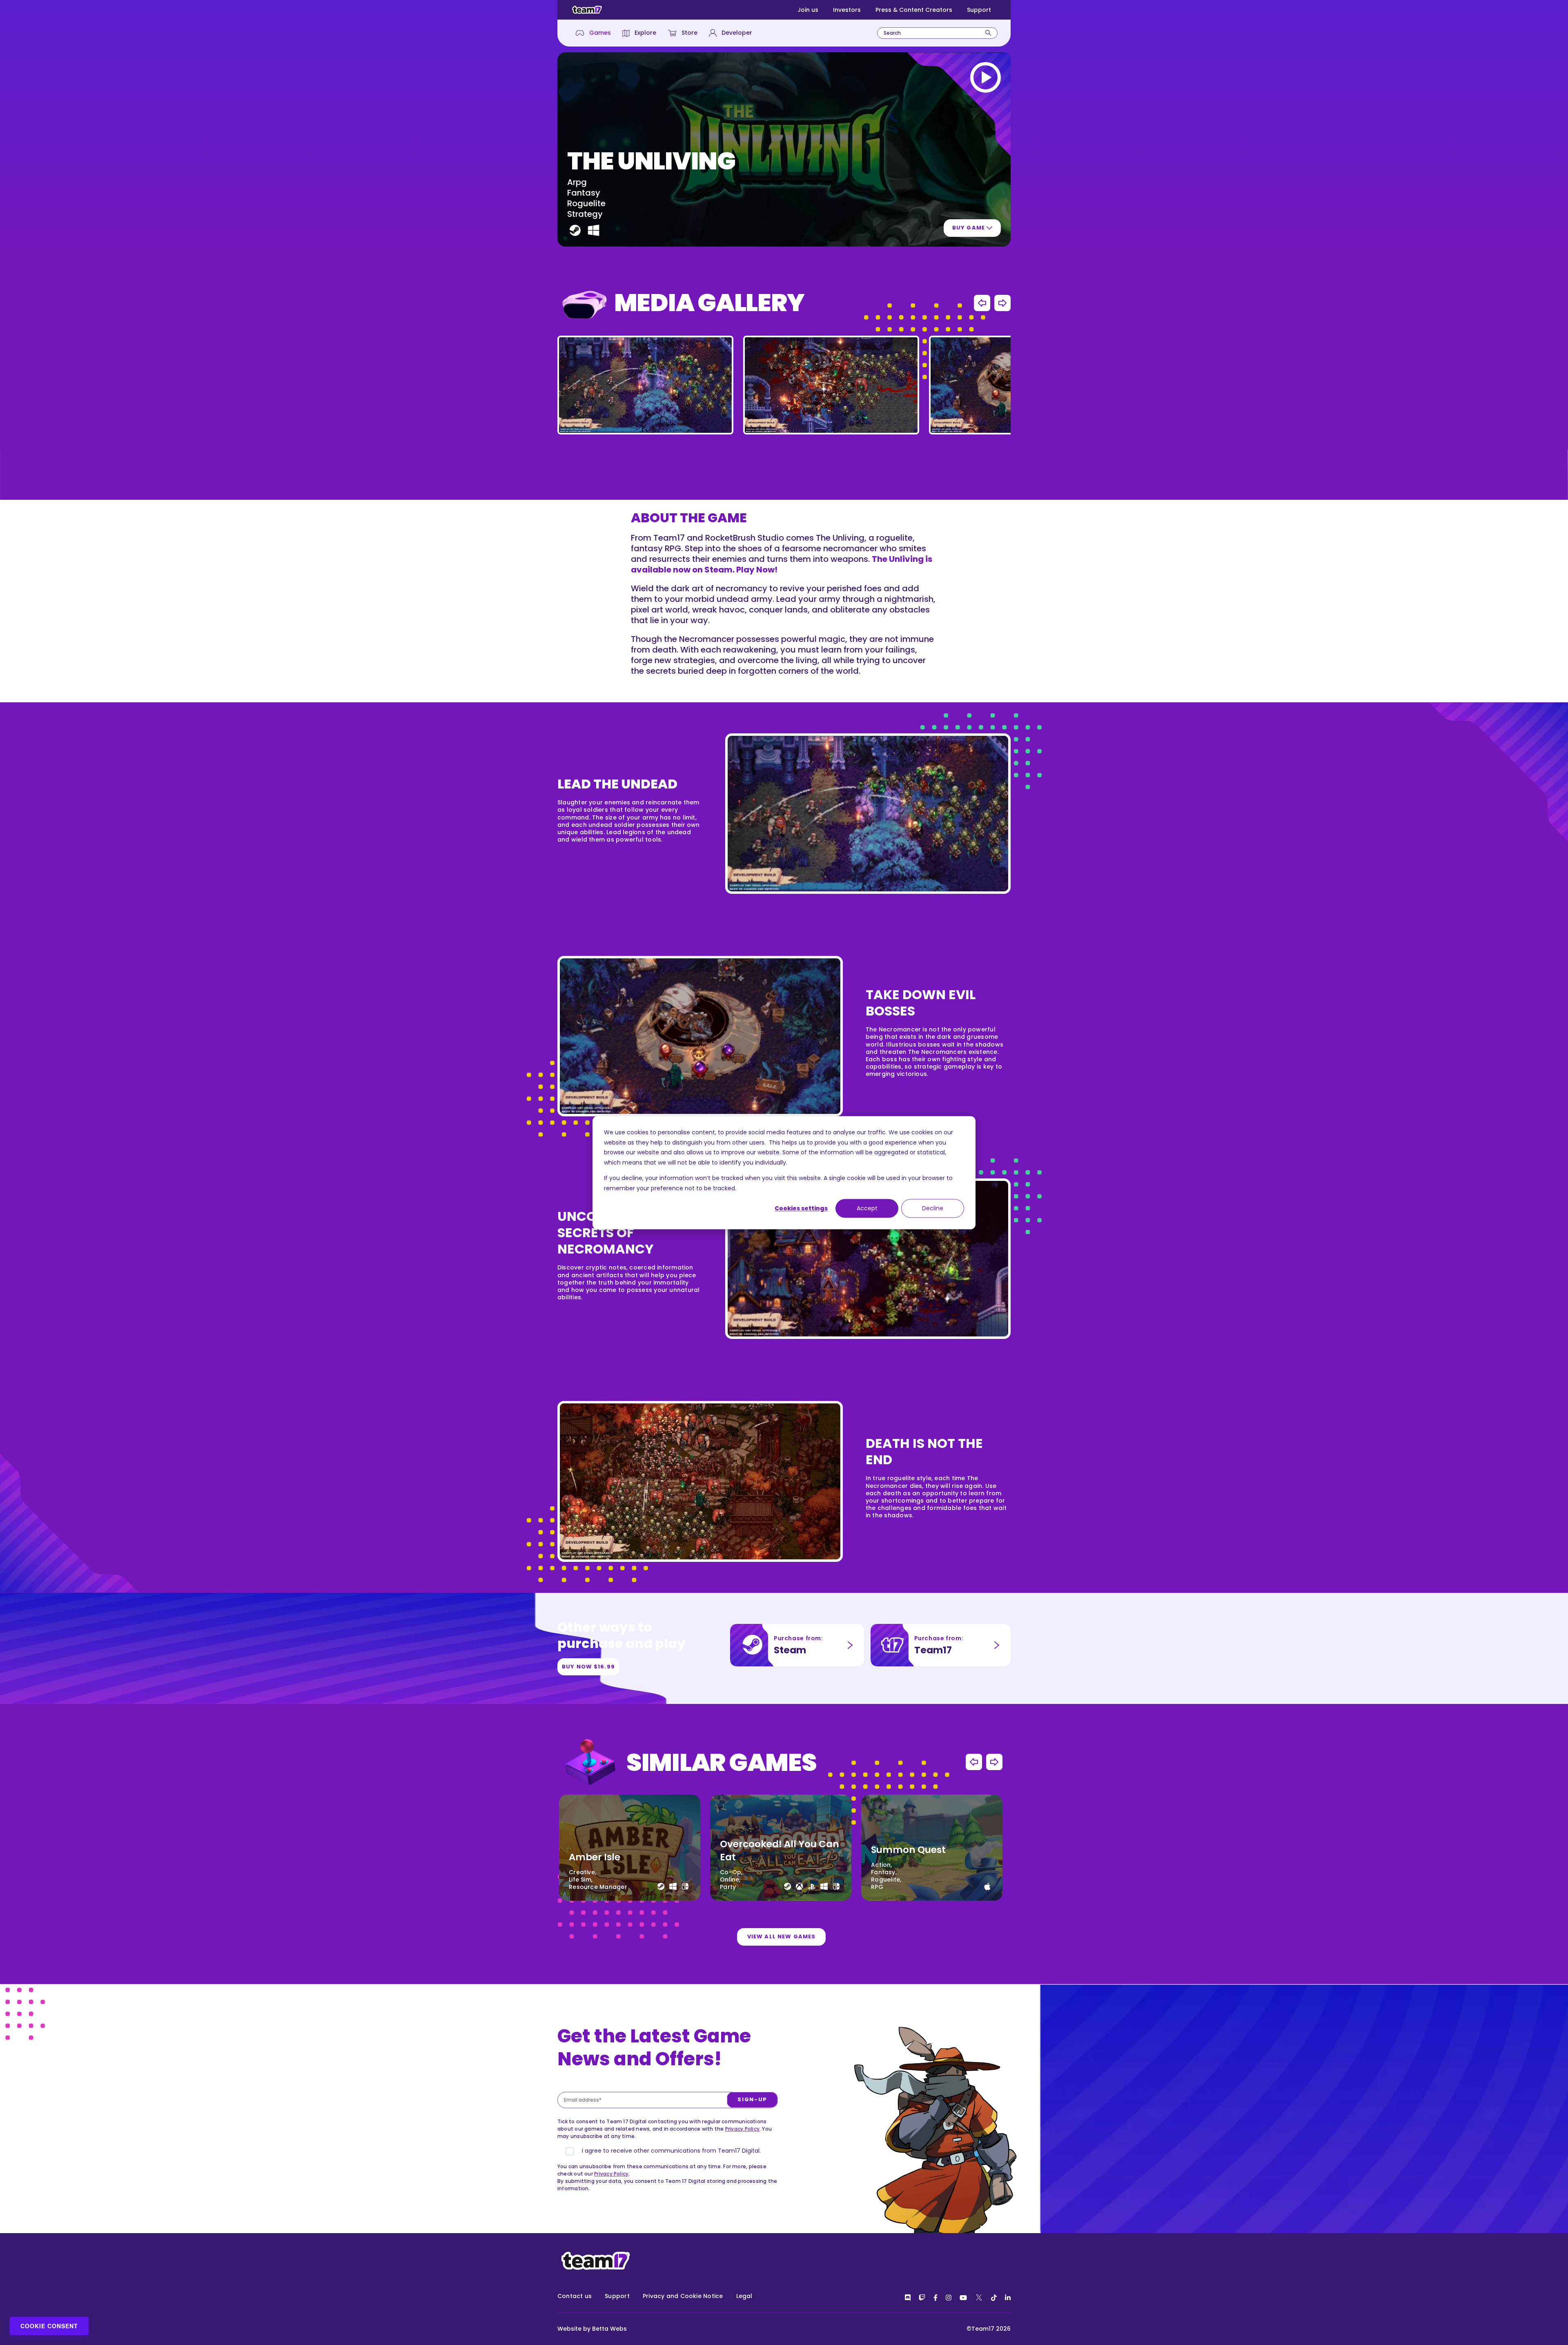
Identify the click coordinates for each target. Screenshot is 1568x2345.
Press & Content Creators (914, 10)
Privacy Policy (742, 2129)
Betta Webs (609, 2329)
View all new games (781, 1936)
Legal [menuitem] (744, 2296)
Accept (867, 1208)
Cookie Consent (49, 2326)
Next (1002, 303)
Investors (847, 10)
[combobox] (937, 33)
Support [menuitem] (617, 2296)
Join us (808, 10)
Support (979, 10)
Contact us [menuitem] (575, 2296)
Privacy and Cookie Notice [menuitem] (683, 2296)
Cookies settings (801, 1208)
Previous (982, 303)
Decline (933, 1208)
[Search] (988, 33)
